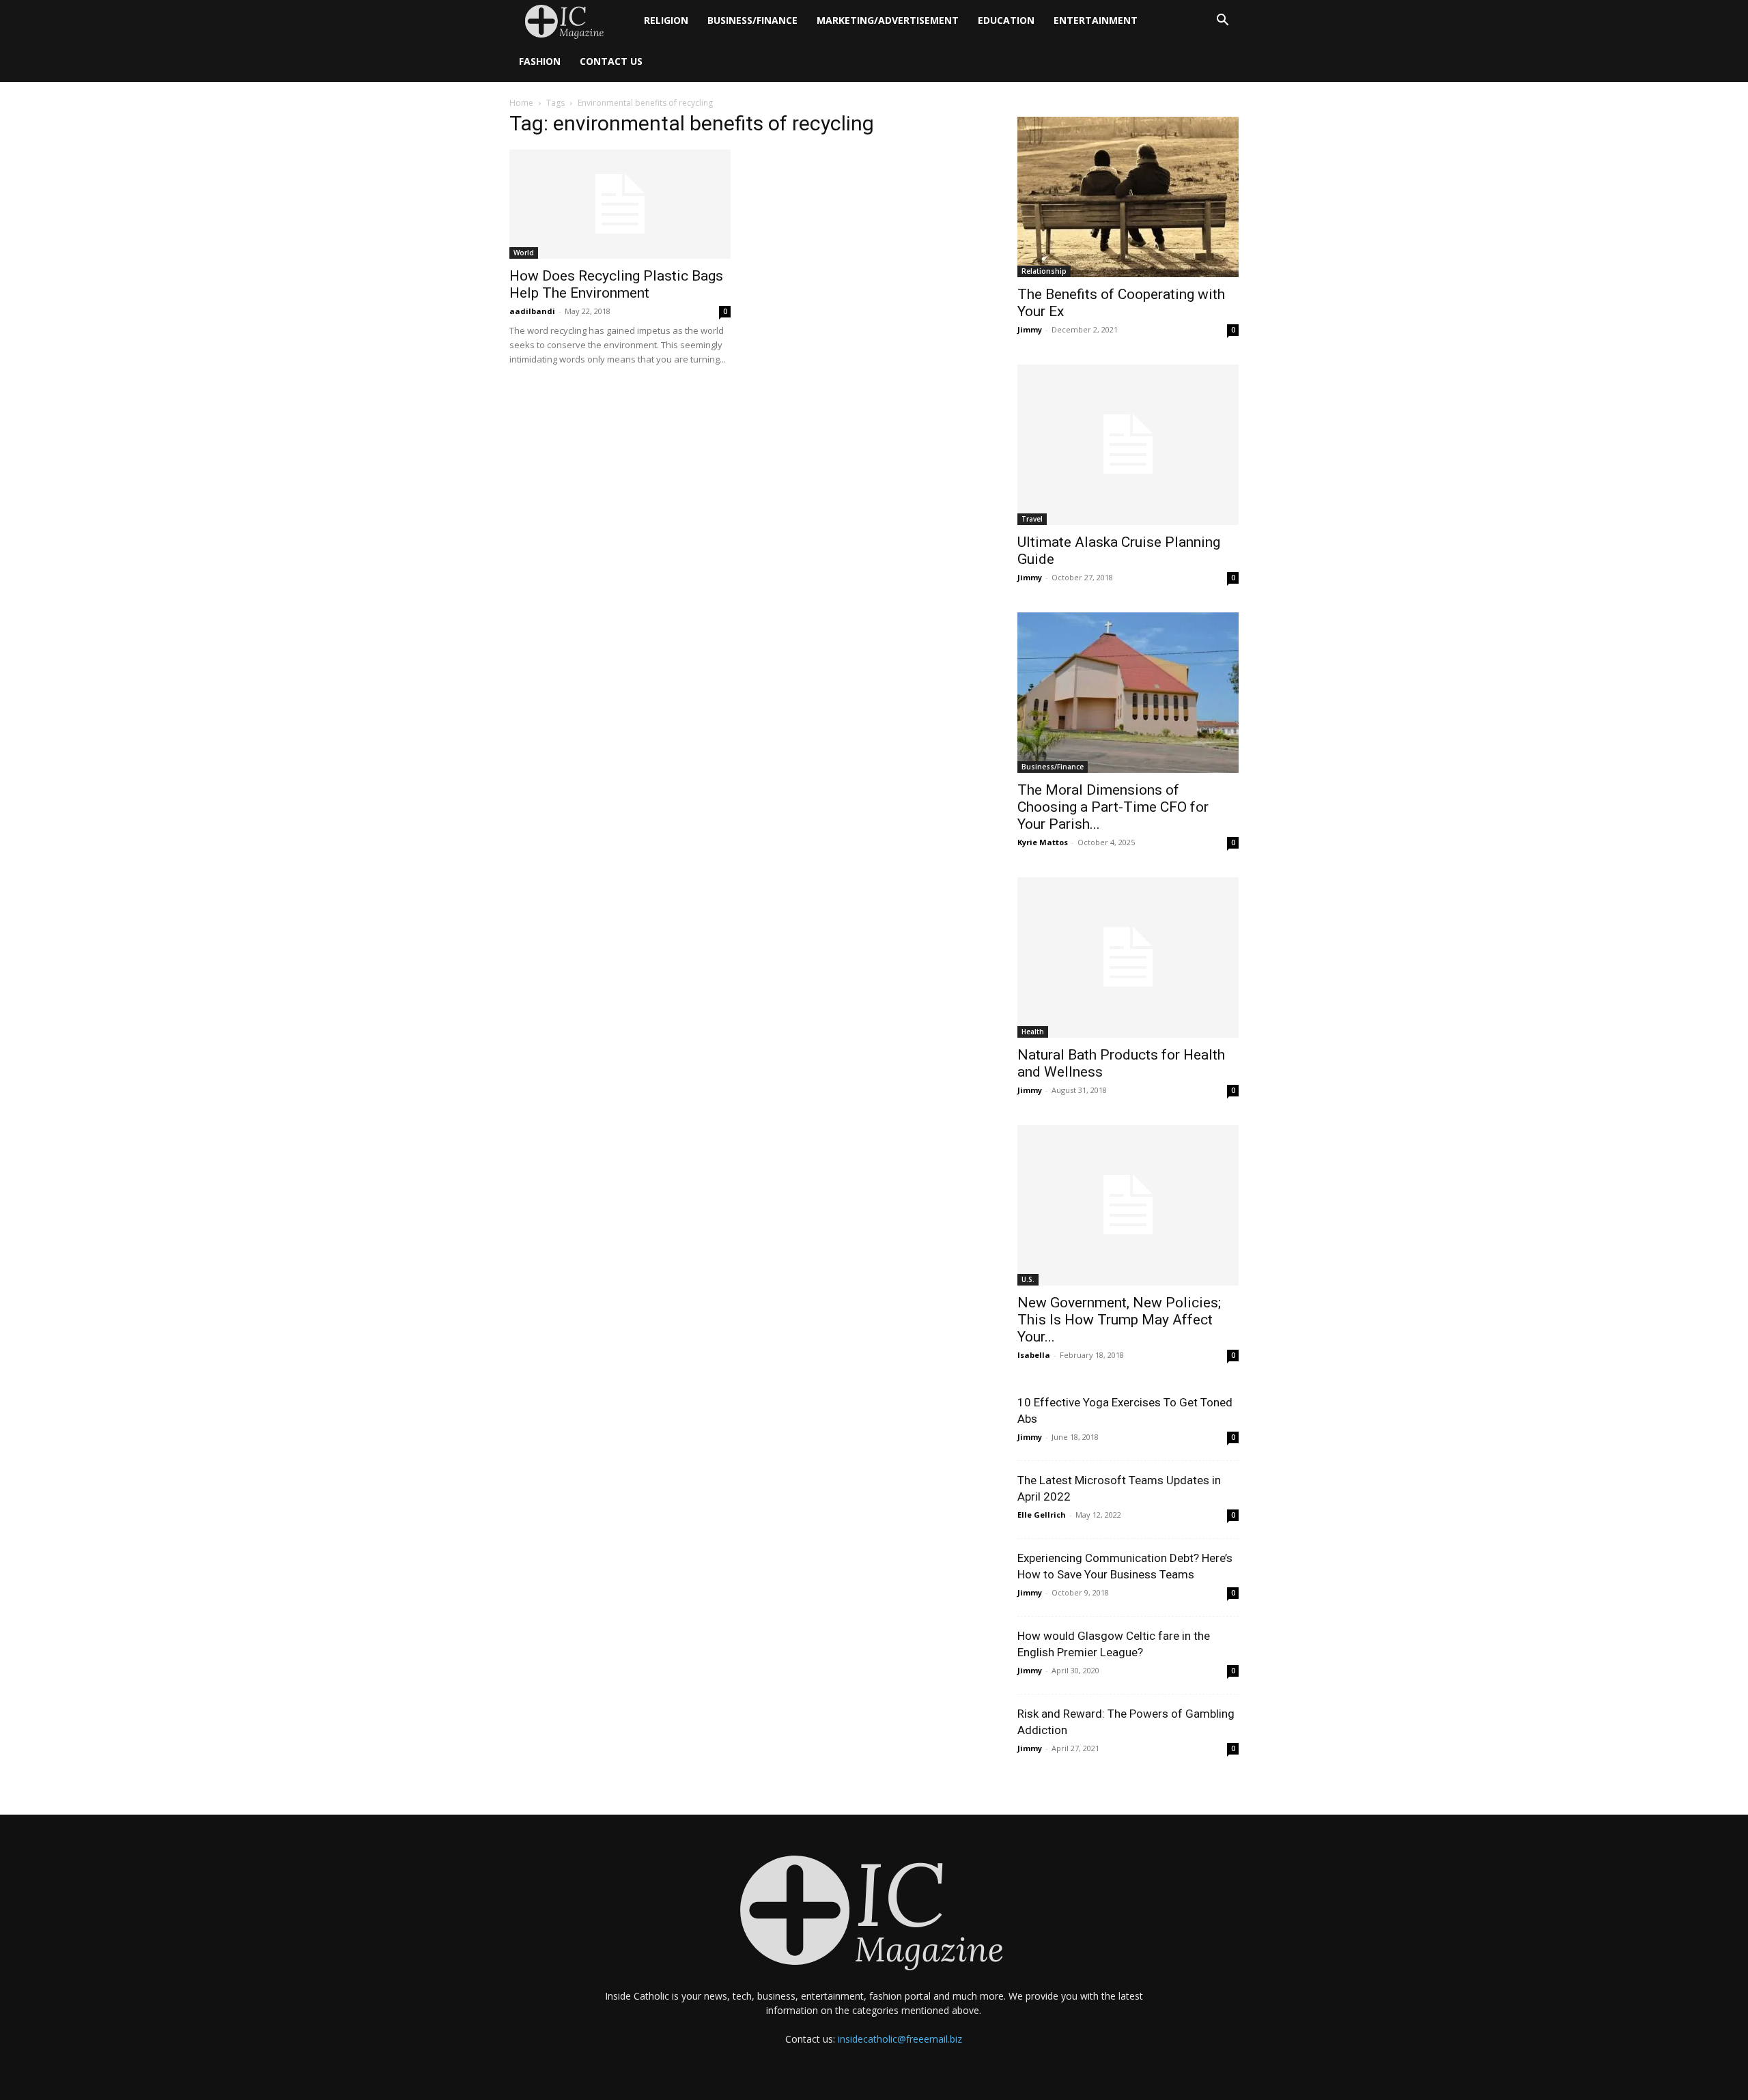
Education (1006, 20)
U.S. (1028, 1279)
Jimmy (1030, 329)
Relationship (1044, 271)
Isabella (1034, 1355)
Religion (666, 20)
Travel (1032, 519)
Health (1033, 1032)
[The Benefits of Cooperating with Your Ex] (1128, 197)
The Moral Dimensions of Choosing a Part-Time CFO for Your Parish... (1113, 807)
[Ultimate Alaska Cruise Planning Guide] (1128, 445)
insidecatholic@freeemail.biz (900, 2039)
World (524, 253)
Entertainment (1096, 20)
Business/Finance (752, 20)
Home (521, 103)
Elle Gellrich (1042, 1515)
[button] (1222, 22)
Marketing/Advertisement (888, 20)
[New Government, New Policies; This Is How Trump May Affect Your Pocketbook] (1128, 1205)
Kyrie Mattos (1043, 842)
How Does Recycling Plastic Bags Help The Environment (616, 284)
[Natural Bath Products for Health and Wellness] (1128, 957)
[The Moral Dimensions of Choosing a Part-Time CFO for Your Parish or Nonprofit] (1128, 693)
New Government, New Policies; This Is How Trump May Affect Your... (1119, 1320)
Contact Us (611, 61)
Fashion (540, 61)
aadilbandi (532, 311)
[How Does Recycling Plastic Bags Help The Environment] (620, 204)
